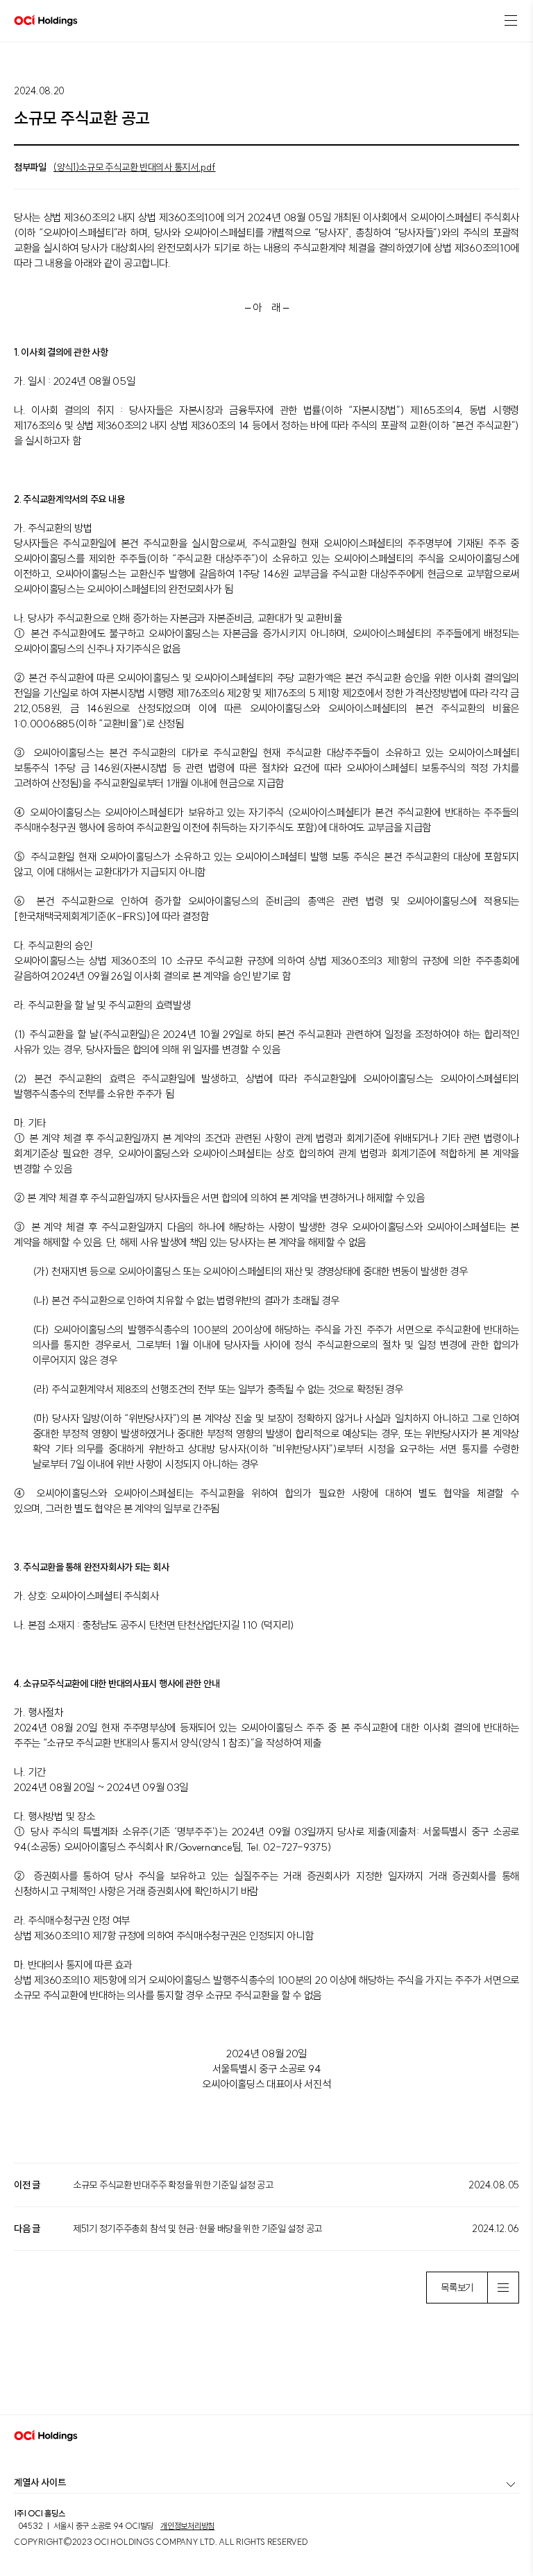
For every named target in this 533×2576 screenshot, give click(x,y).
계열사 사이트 (40, 2482)
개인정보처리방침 (187, 2526)
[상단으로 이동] (508, 2389)
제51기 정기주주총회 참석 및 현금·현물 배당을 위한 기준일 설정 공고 (197, 2229)
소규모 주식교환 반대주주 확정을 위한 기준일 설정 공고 (173, 2185)
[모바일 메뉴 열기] (511, 21)
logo (46, 21)
